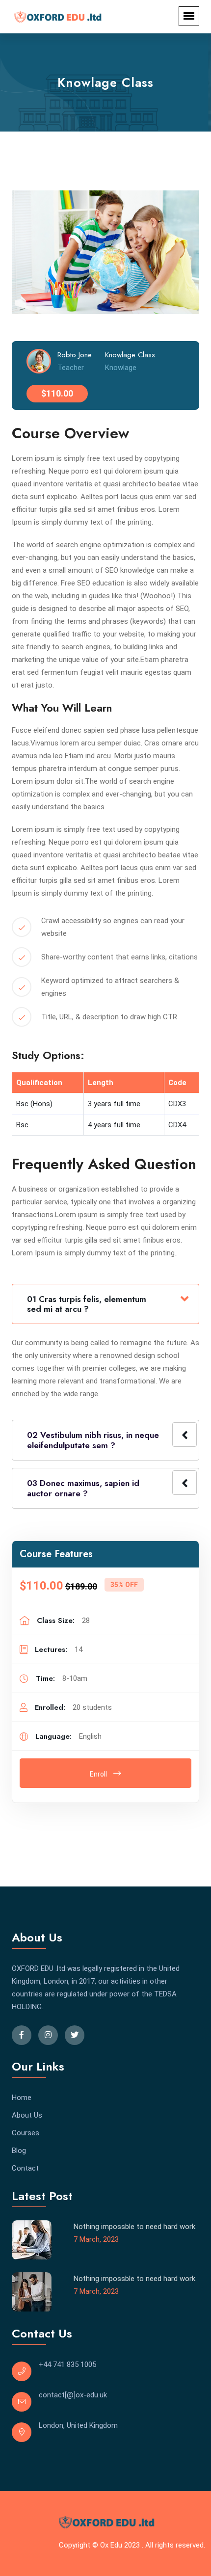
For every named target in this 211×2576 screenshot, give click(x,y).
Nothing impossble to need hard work (134, 2227)
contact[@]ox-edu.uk (73, 2395)
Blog (19, 2151)
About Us (27, 2115)
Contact (25, 2168)
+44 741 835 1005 (67, 2364)
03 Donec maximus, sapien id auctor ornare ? (83, 1488)
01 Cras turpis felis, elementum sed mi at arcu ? (87, 1304)
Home (22, 2098)
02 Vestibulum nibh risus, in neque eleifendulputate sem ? (93, 1440)
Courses (26, 2133)
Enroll (99, 1774)
